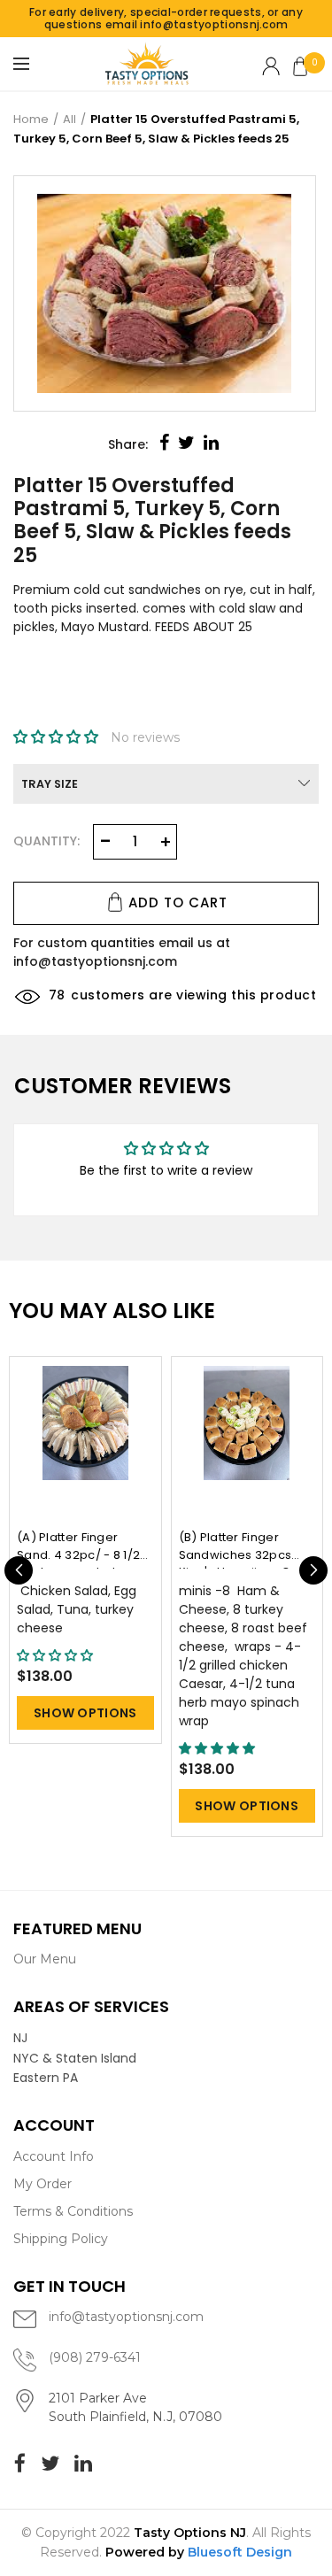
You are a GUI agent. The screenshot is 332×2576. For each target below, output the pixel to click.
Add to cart (178, 902)
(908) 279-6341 (95, 2357)
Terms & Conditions (73, 2211)
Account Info (54, 2156)
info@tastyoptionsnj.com (126, 2317)
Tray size (50, 784)
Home (31, 119)
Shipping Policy (61, 2239)
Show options (85, 1713)
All (69, 119)
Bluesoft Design (240, 2552)
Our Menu (45, 1959)
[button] (58, 737)
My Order (42, 2184)
